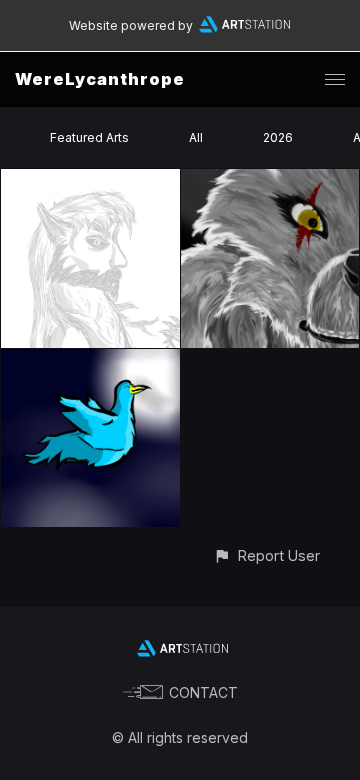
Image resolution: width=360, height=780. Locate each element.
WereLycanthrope (100, 79)
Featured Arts (89, 137)
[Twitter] (90, 360)
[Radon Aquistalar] (90, 180)
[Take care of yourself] (270, 180)
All (196, 137)
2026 (278, 137)
